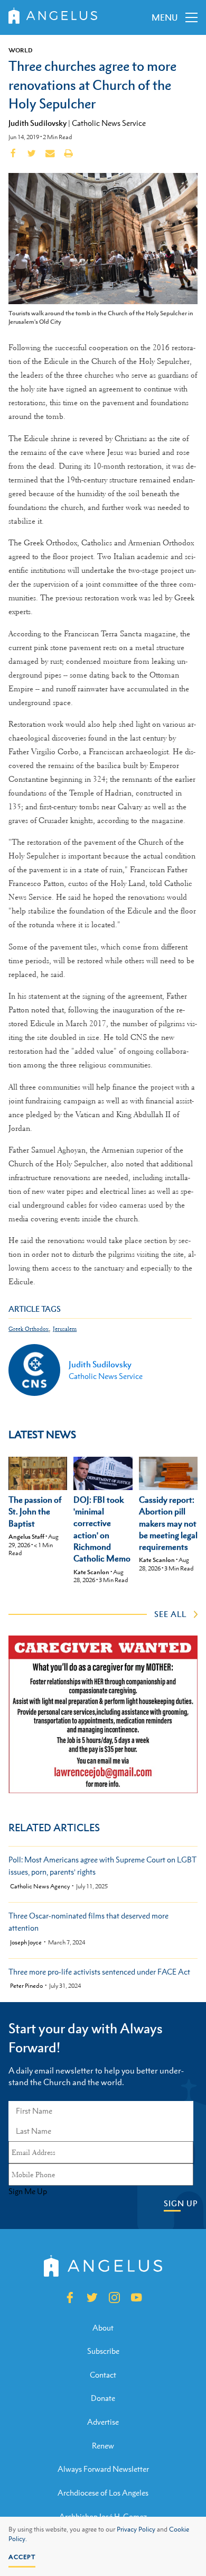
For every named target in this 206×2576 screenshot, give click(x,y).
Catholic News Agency (40, 1887)
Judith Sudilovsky (38, 123)
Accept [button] (22, 2557)
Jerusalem (65, 1329)
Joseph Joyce (26, 1943)
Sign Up (181, 2203)
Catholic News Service (109, 123)
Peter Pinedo (26, 1986)
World (21, 50)
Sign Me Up (28, 2191)
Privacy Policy (136, 2529)
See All (170, 1614)
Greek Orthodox (29, 1329)
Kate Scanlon (91, 1572)
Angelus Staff (26, 1537)
